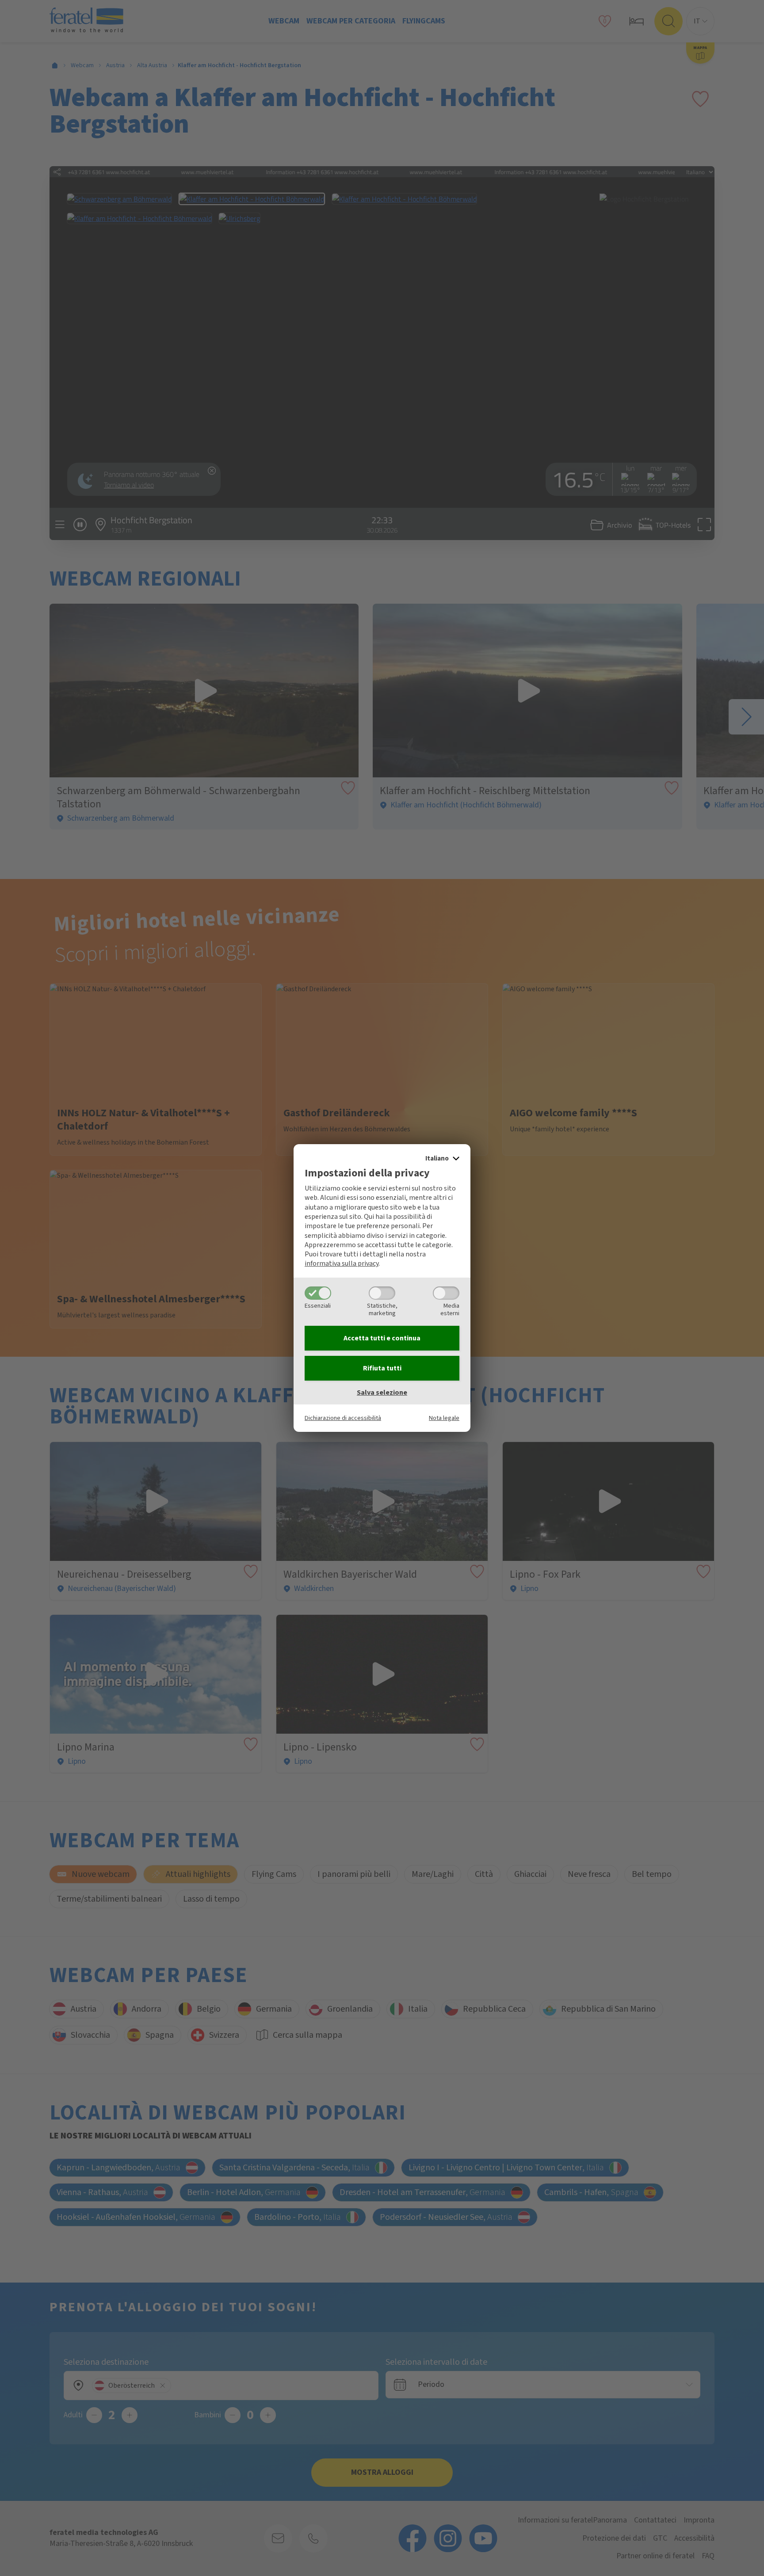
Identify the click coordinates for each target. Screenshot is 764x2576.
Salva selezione (382, 1393)
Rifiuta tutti (382, 1368)
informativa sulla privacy (342, 1263)
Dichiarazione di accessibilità (343, 1418)
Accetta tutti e (382, 1338)
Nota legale (444, 1418)
